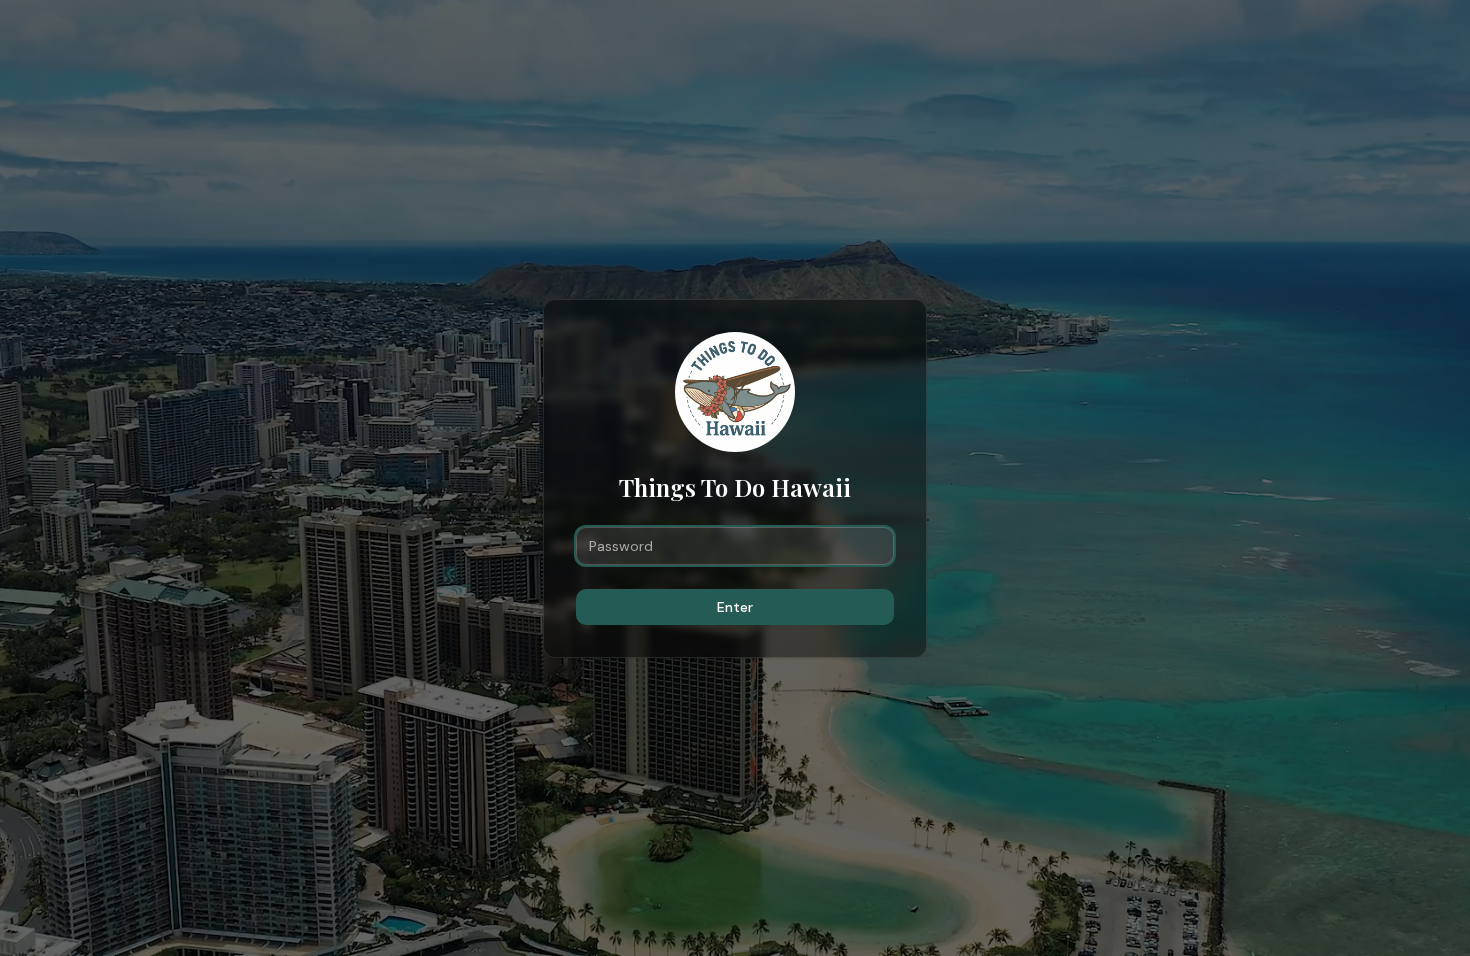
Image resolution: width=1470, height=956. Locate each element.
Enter (735, 607)
